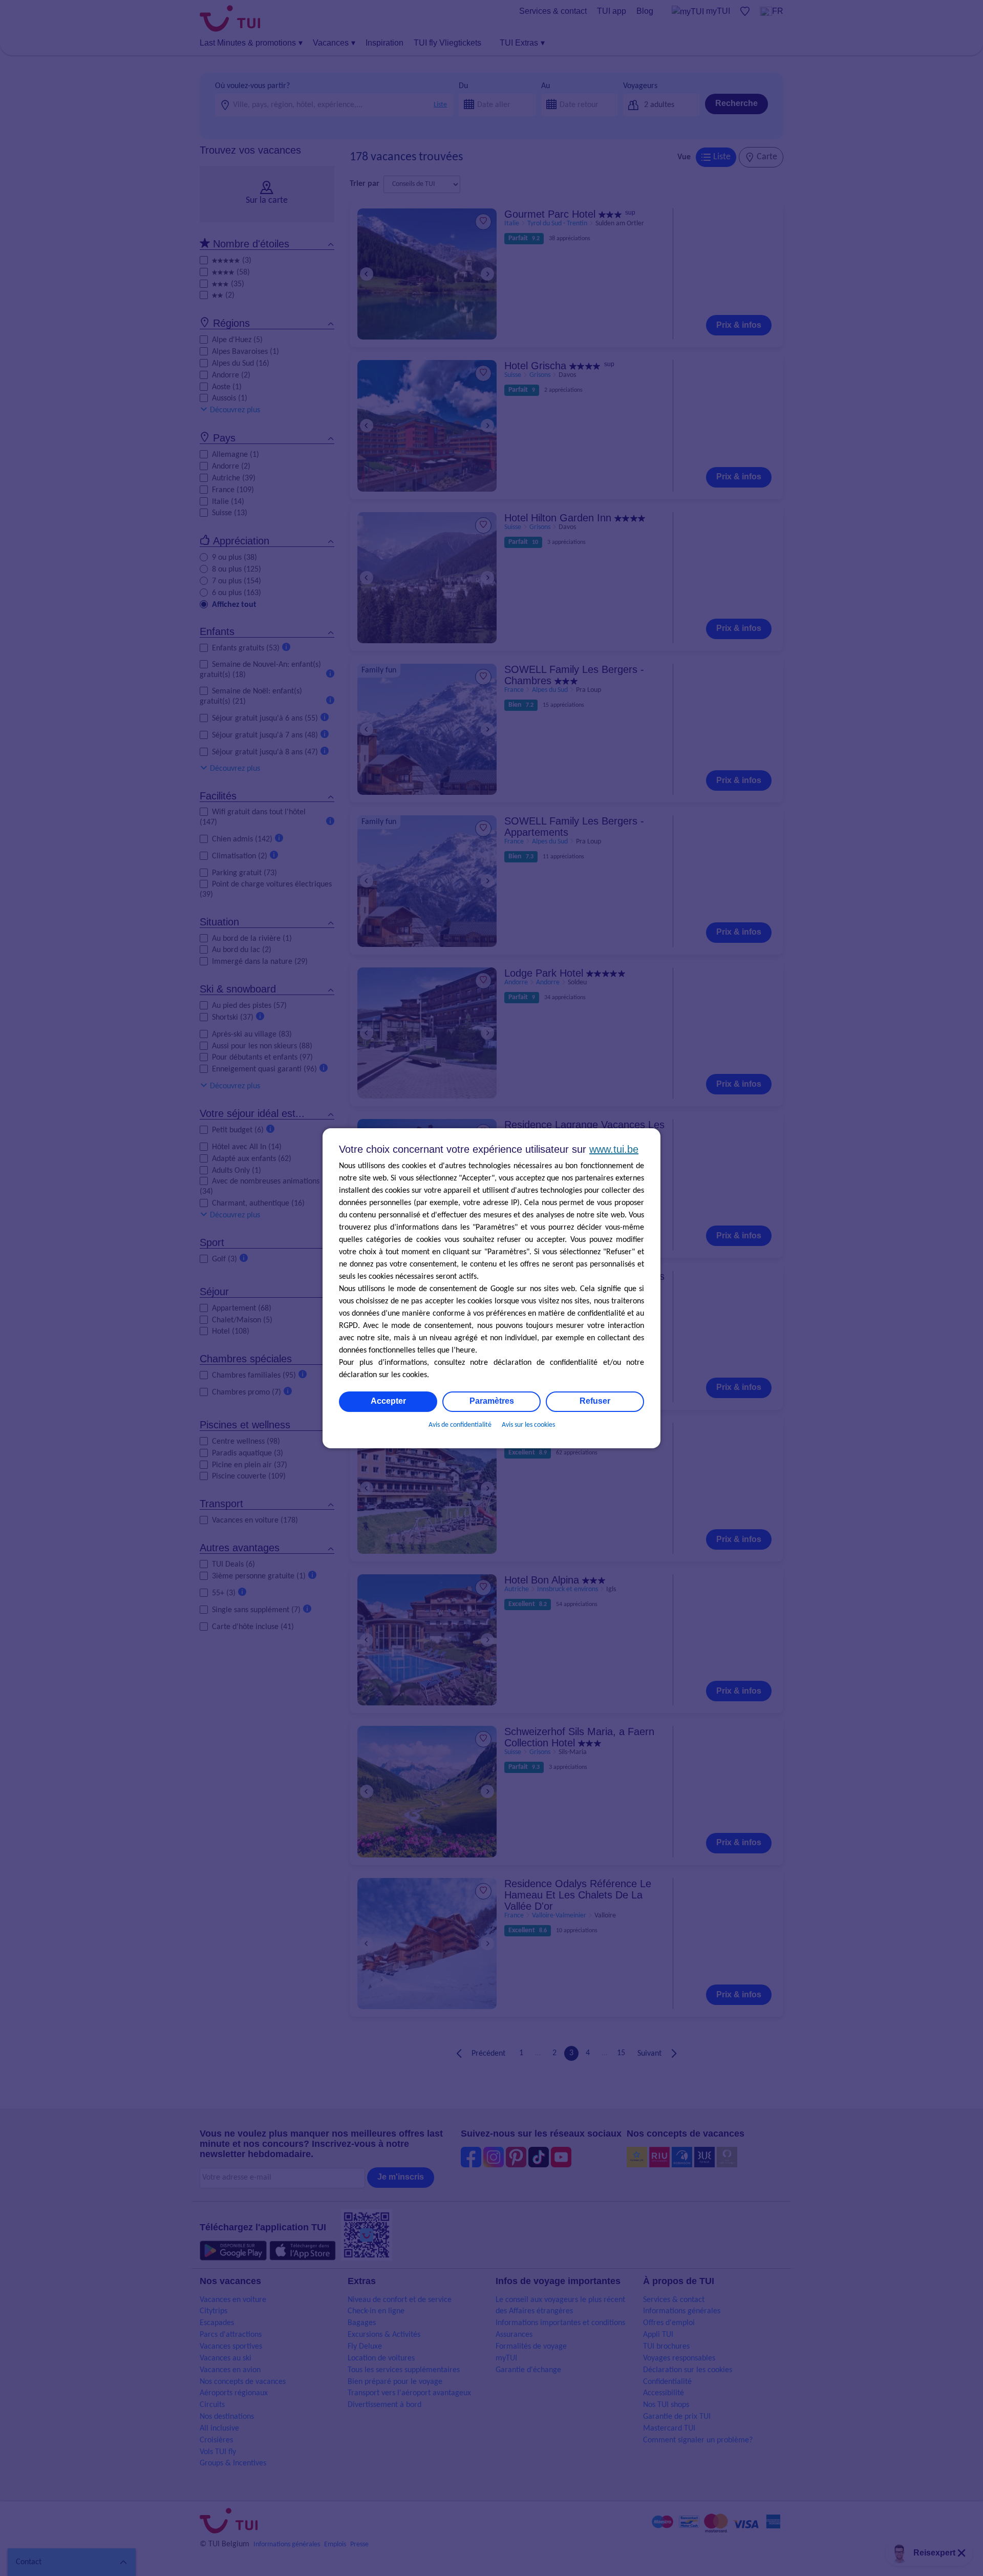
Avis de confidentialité (460, 1425)
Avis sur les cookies (528, 1425)
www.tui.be (614, 1149)
